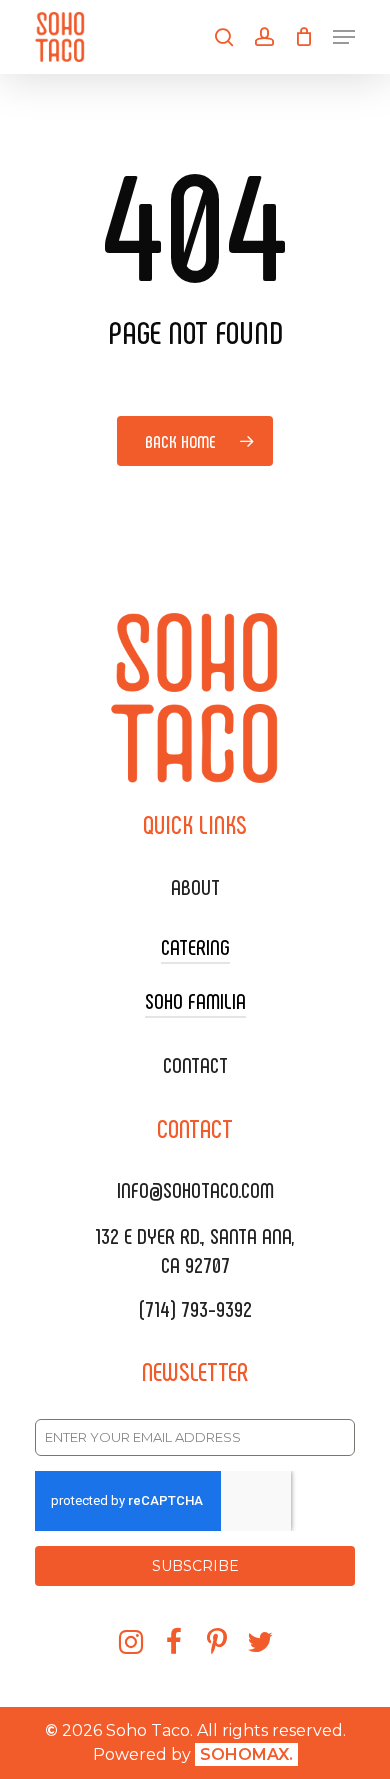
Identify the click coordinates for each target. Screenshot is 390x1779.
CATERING (195, 946)
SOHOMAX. (246, 1754)
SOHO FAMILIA (195, 1000)
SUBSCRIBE (195, 1566)
